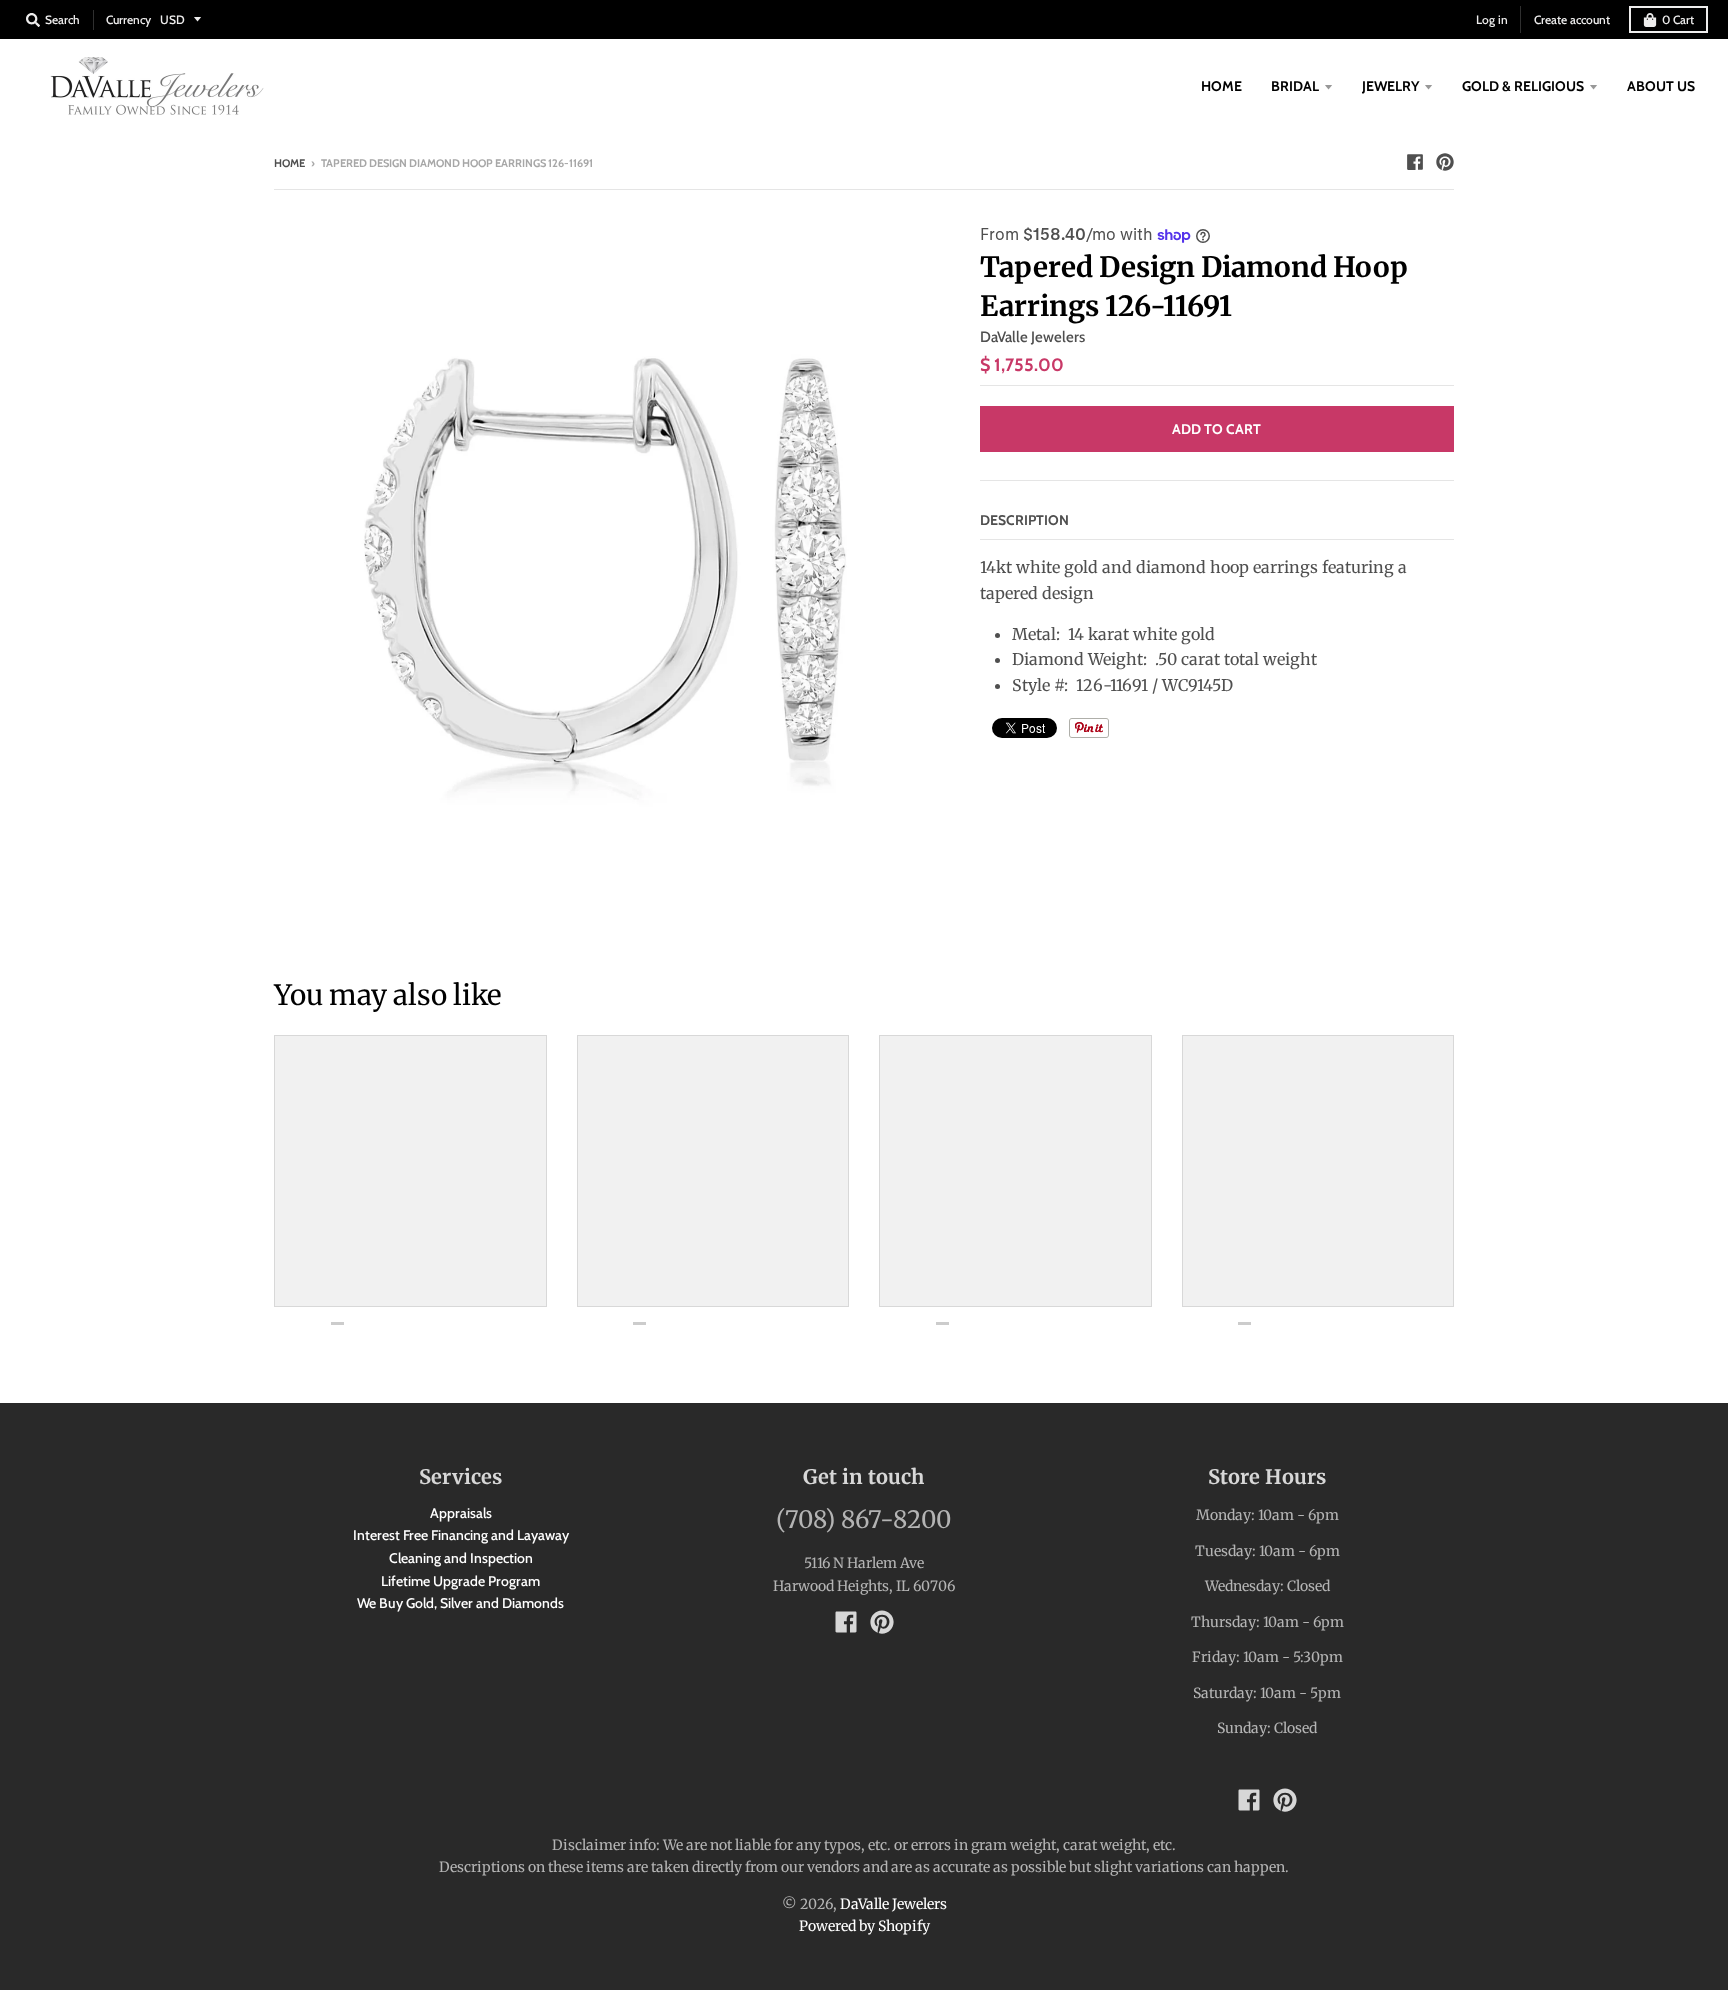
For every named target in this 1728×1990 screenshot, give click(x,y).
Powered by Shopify (864, 1926)
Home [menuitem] (1221, 86)
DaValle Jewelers (1032, 337)
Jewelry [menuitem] (1390, 86)
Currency (128, 19)
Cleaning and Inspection (461, 1558)
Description (1024, 520)
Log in (1492, 19)
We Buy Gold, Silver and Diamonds (460, 1603)
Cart (1678, 19)
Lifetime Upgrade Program (460, 1581)
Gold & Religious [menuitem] (1523, 86)
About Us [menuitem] (1661, 86)
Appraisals (461, 1513)
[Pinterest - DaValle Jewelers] (1445, 162)
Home (289, 163)
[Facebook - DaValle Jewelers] (1415, 162)
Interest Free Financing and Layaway (461, 1535)
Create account (1572, 19)
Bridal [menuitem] (1295, 86)
